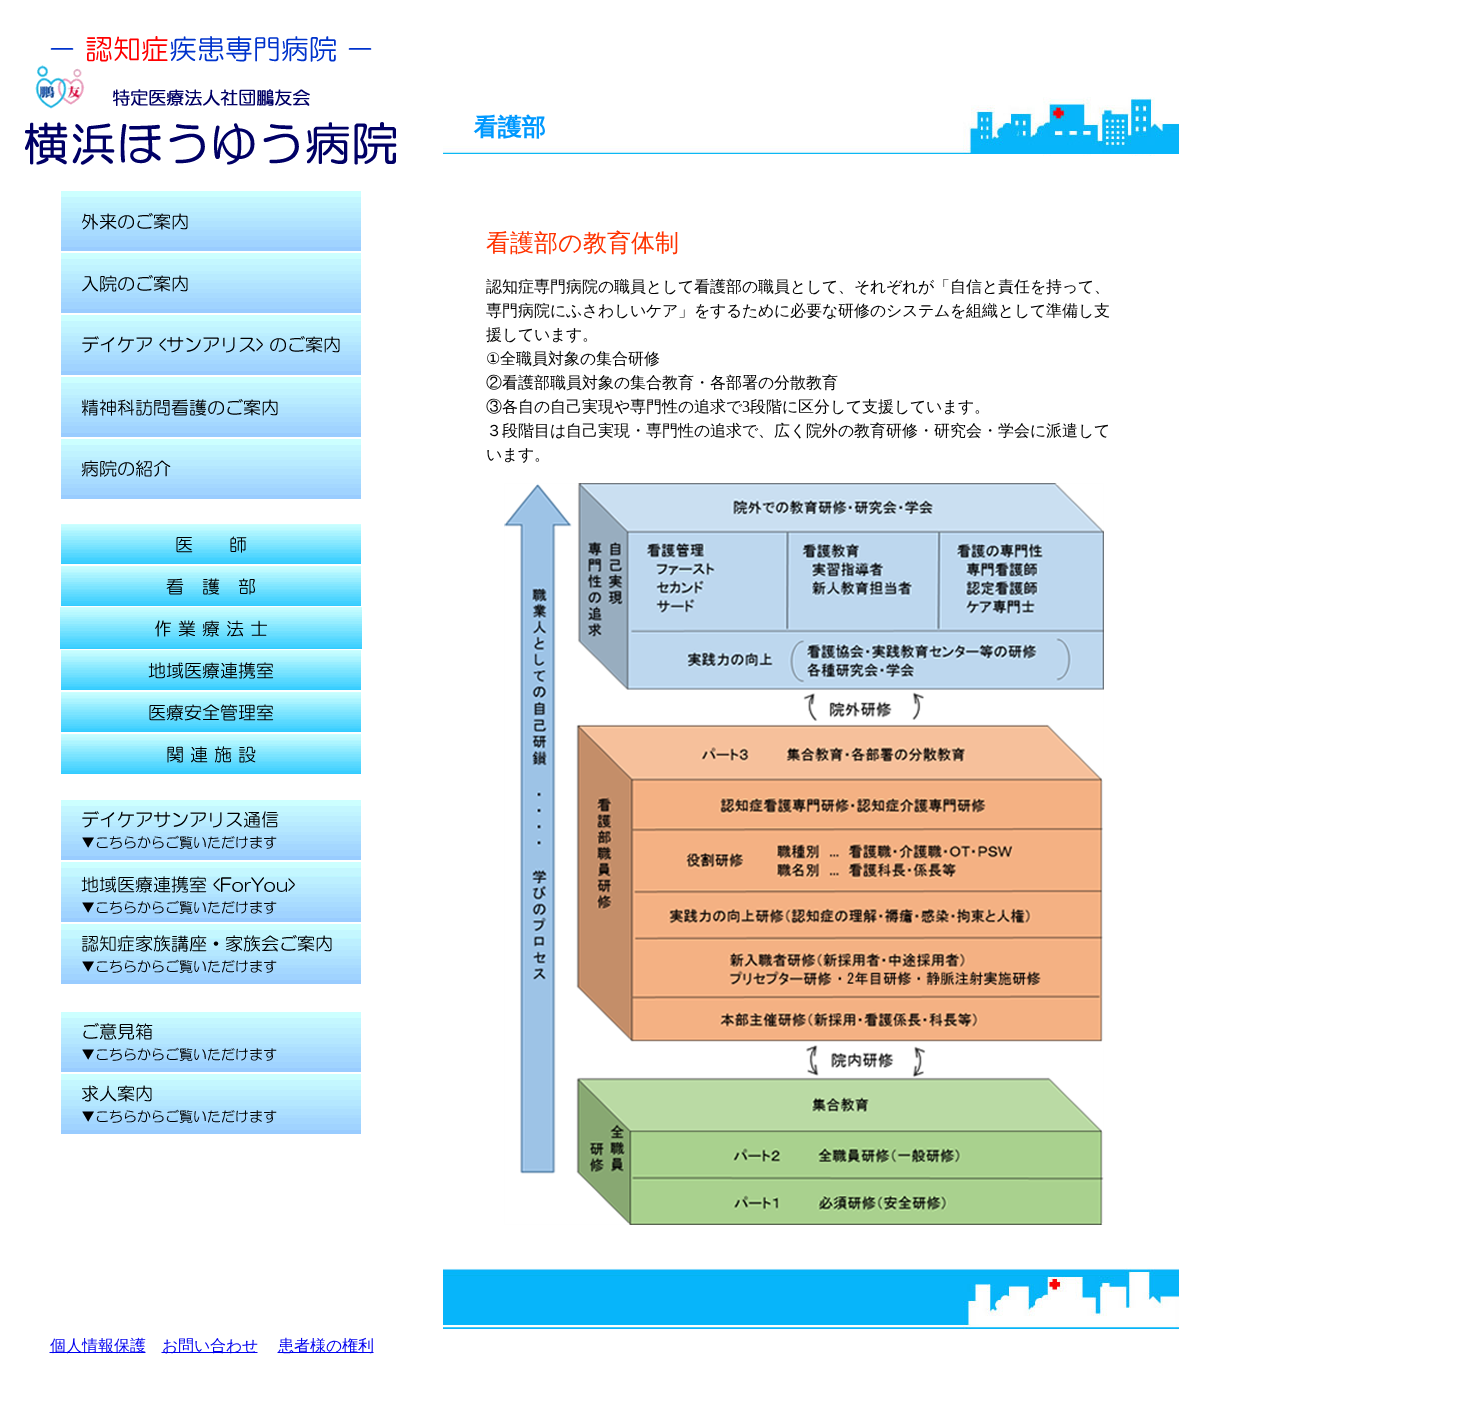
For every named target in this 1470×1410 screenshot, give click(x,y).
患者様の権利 (326, 1345)
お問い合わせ (210, 1345)
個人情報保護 (98, 1345)
